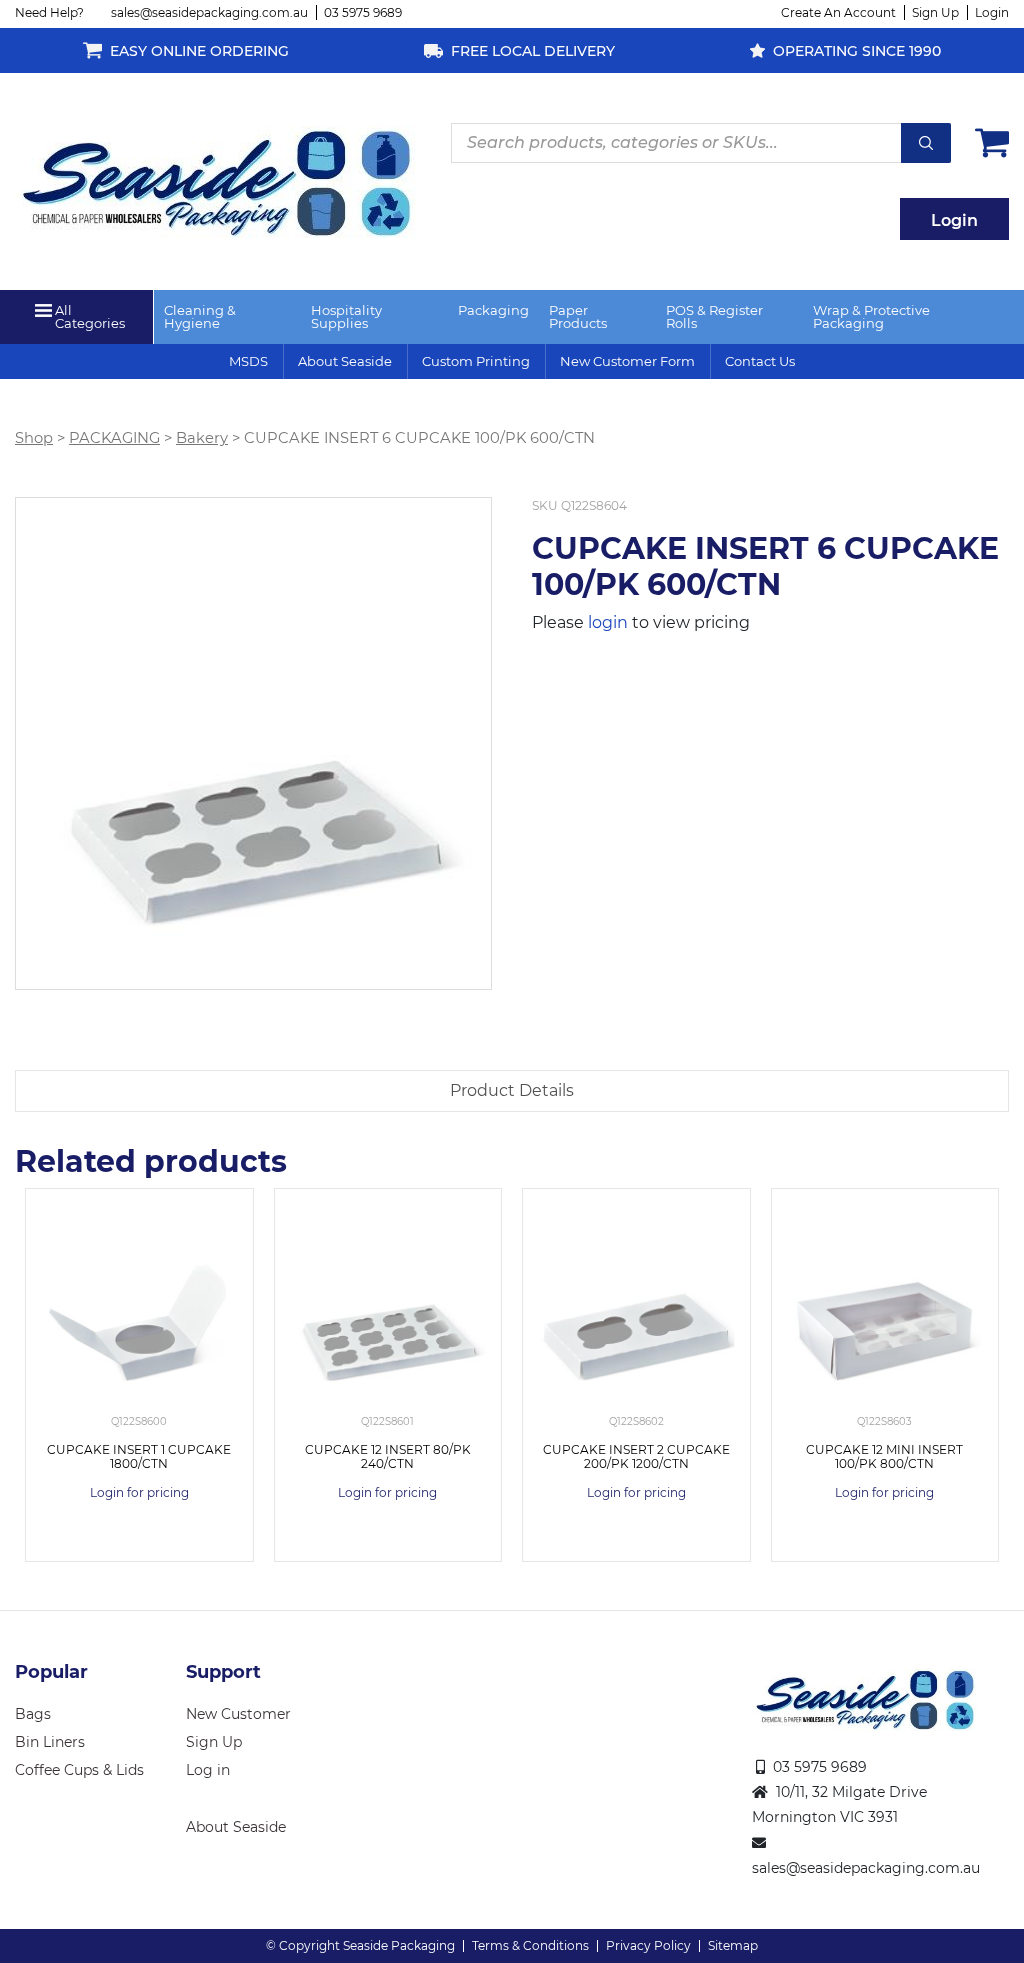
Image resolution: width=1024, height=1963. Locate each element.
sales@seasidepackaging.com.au (209, 12)
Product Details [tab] (512, 1090)
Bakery (202, 438)
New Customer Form (627, 361)
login (608, 622)
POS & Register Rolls (714, 316)
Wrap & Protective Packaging (871, 316)
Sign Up (935, 12)
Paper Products (578, 316)
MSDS (248, 361)
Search (926, 143)
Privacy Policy (648, 1945)
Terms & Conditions (530, 1945)
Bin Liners (50, 1742)
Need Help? (49, 12)
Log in (208, 1770)
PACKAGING (114, 438)
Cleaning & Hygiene (200, 316)
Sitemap (733, 1945)
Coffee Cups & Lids (79, 1770)
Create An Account (838, 12)
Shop (34, 438)
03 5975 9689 (363, 12)
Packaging (493, 310)
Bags (33, 1714)
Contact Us (760, 361)
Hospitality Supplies (346, 316)
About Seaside (345, 361)
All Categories (90, 316)
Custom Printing (476, 361)
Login (992, 12)
